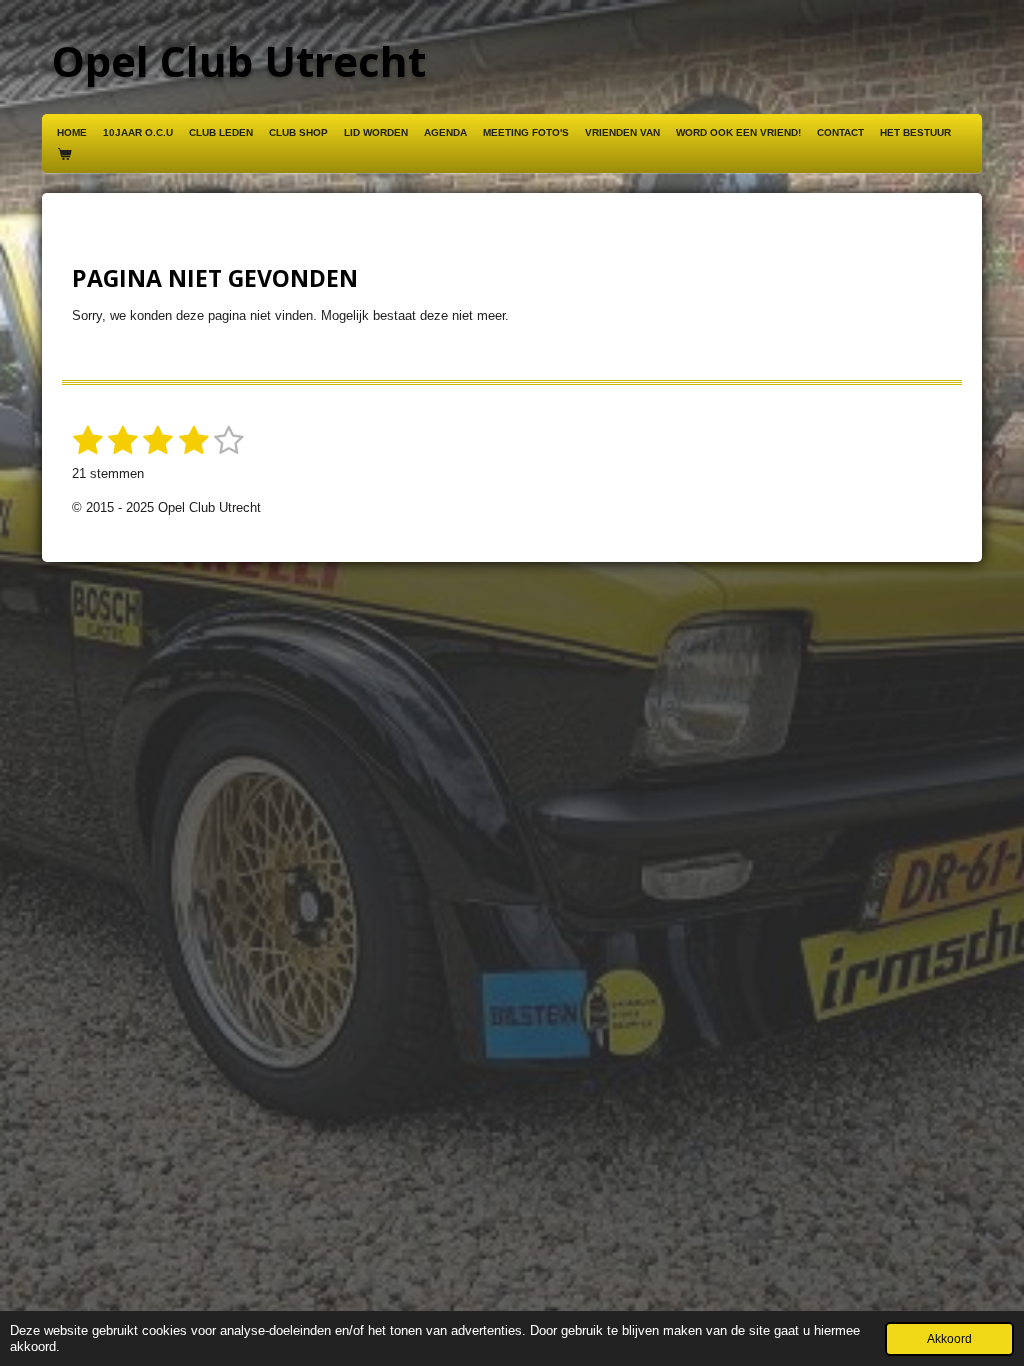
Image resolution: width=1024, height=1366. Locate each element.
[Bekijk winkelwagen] (64, 155)
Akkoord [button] (949, 1338)
